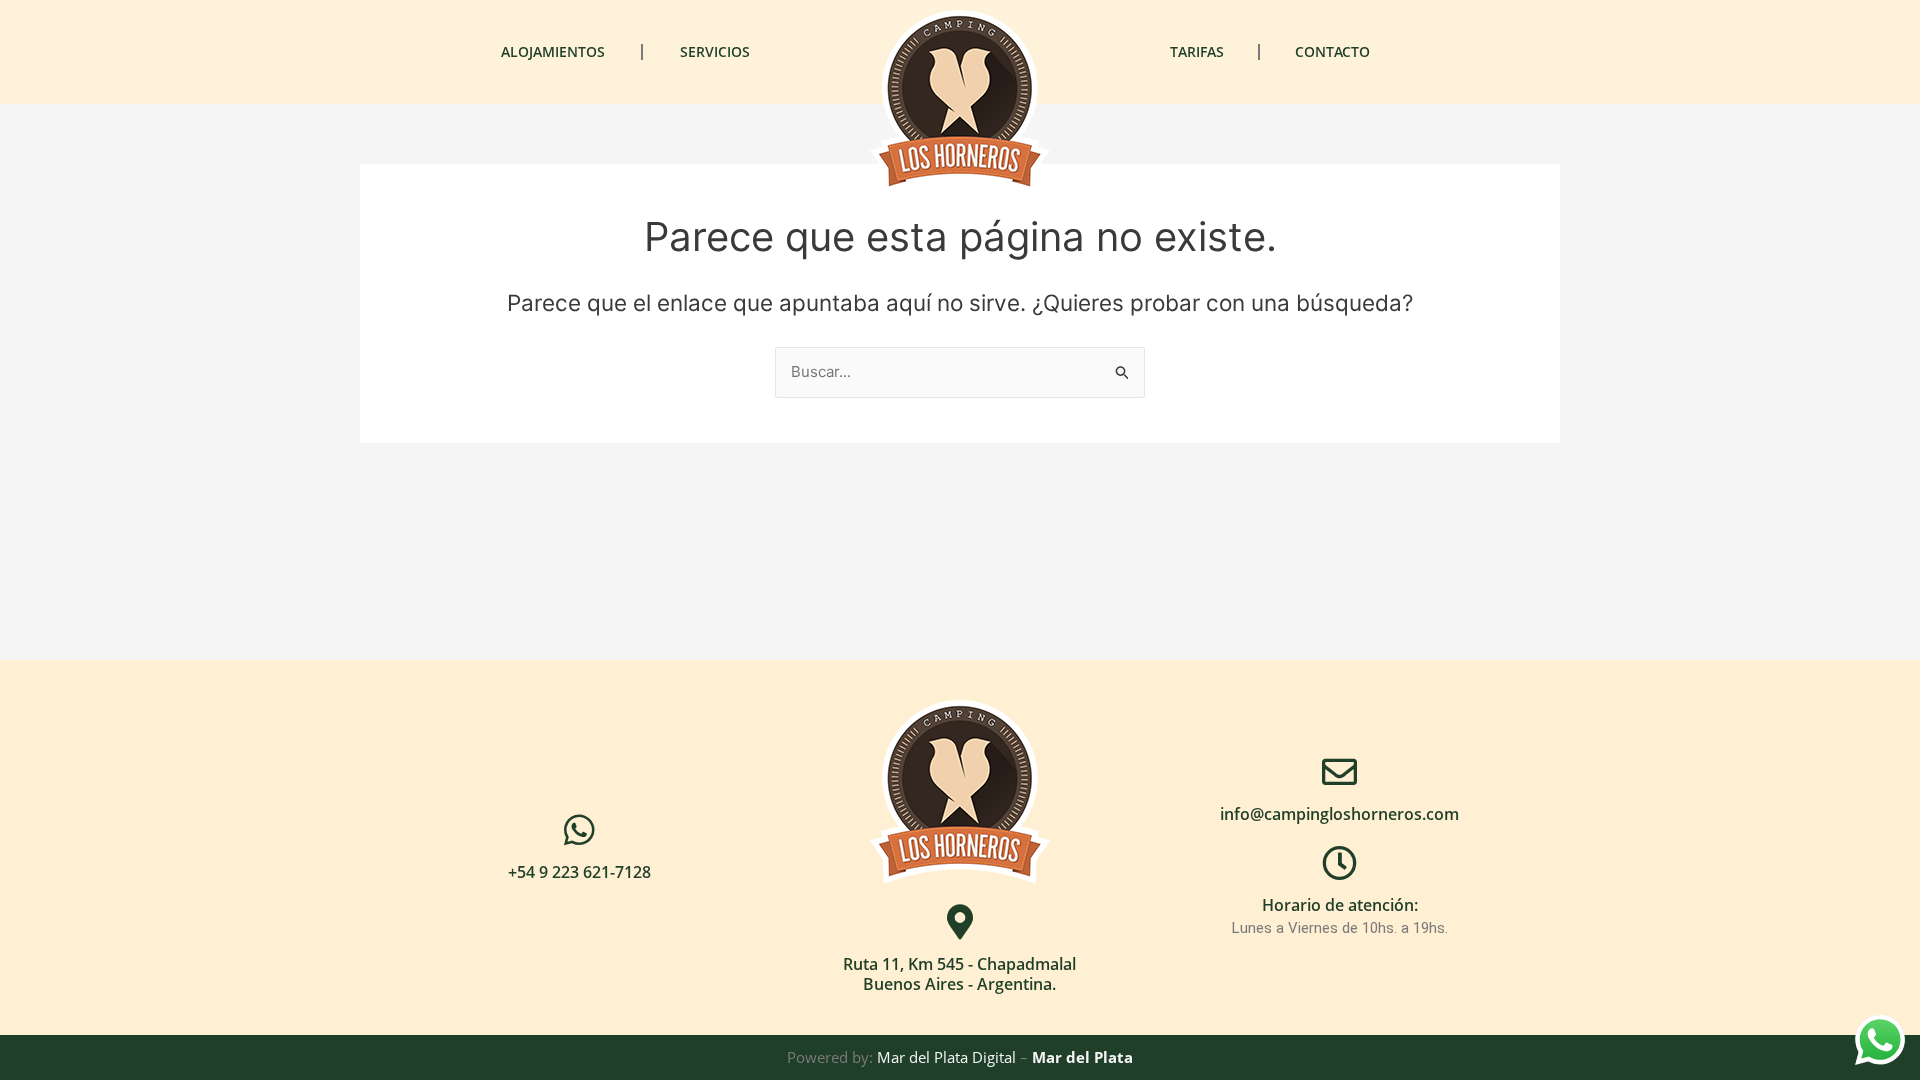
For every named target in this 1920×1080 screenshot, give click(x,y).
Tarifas (1197, 51)
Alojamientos (553, 51)
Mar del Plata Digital (946, 1057)
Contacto (1332, 51)
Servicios (715, 51)
